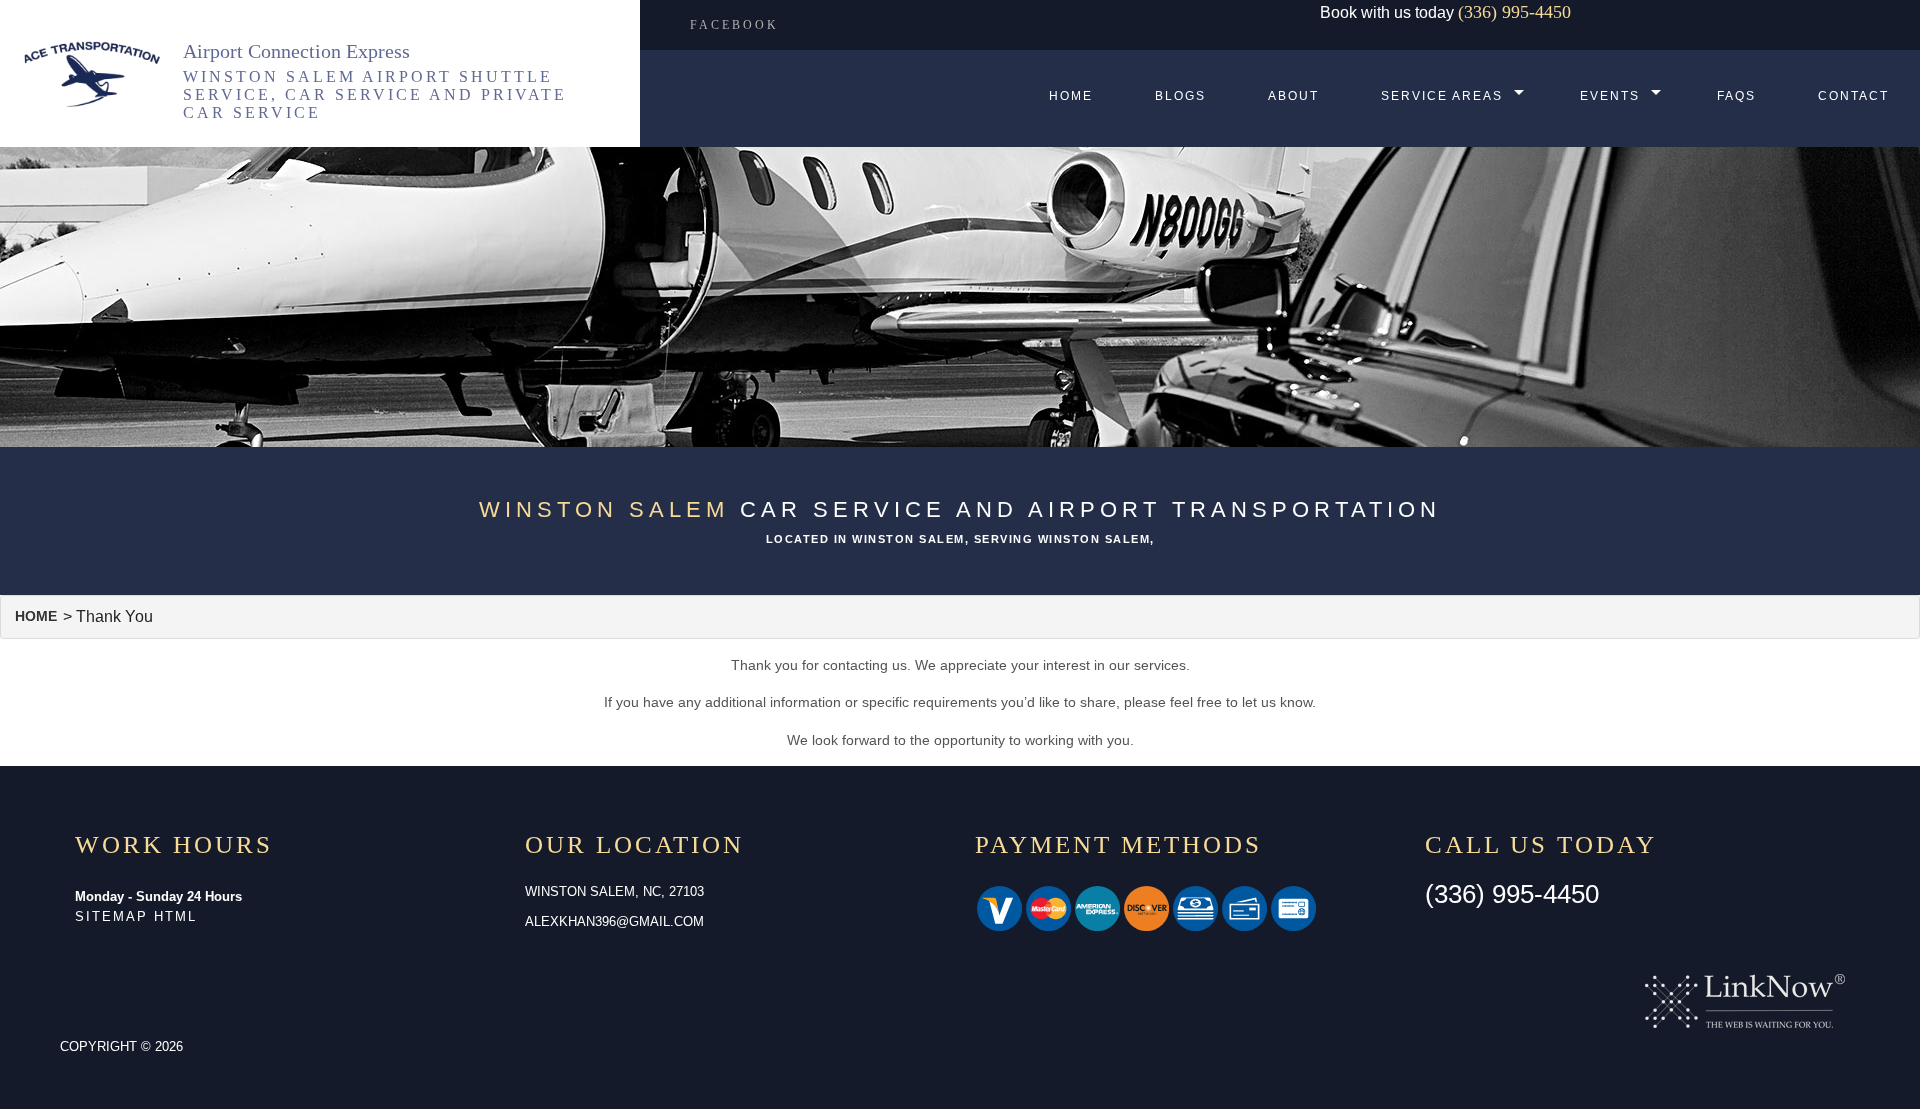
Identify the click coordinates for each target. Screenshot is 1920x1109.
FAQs (1736, 96)
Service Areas (1442, 96)
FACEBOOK (734, 25)
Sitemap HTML (136, 916)
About (1293, 96)
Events (1610, 96)
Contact (1853, 96)
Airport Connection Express (296, 51)
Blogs (1180, 96)
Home (1071, 96)
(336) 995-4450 (1514, 12)
